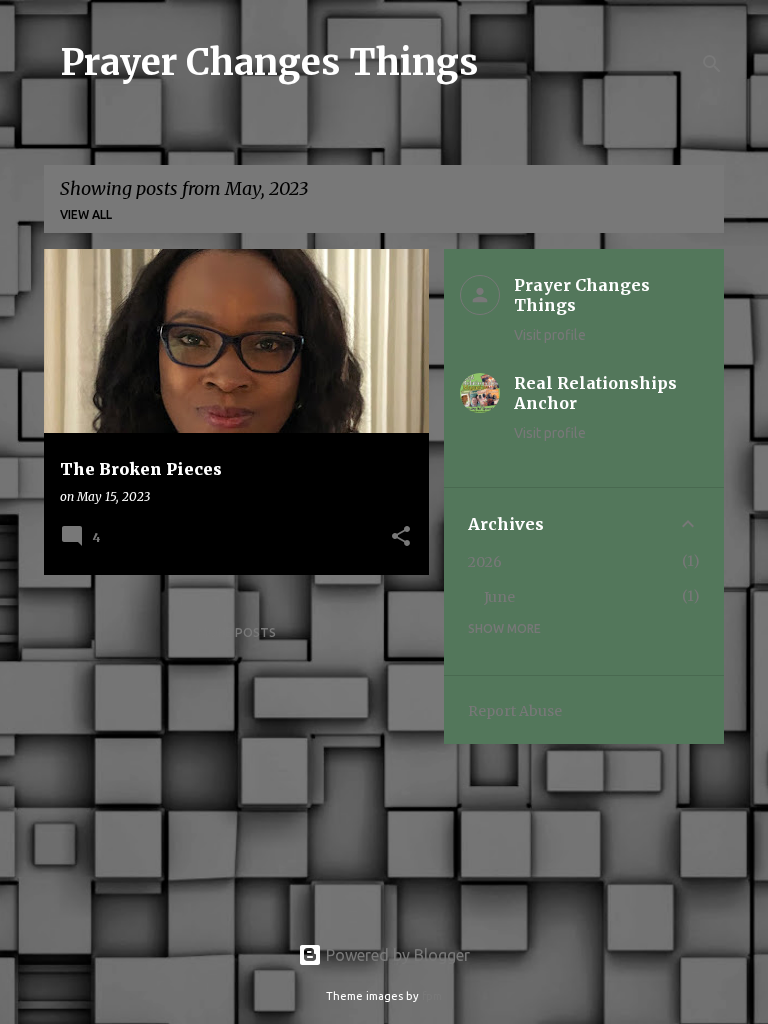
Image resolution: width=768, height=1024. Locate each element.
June (499, 597)
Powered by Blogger (396, 955)
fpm (432, 996)
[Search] (712, 64)
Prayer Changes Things (269, 62)
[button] (401, 537)
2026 (485, 562)
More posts (237, 632)
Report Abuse (515, 711)
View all (86, 214)
